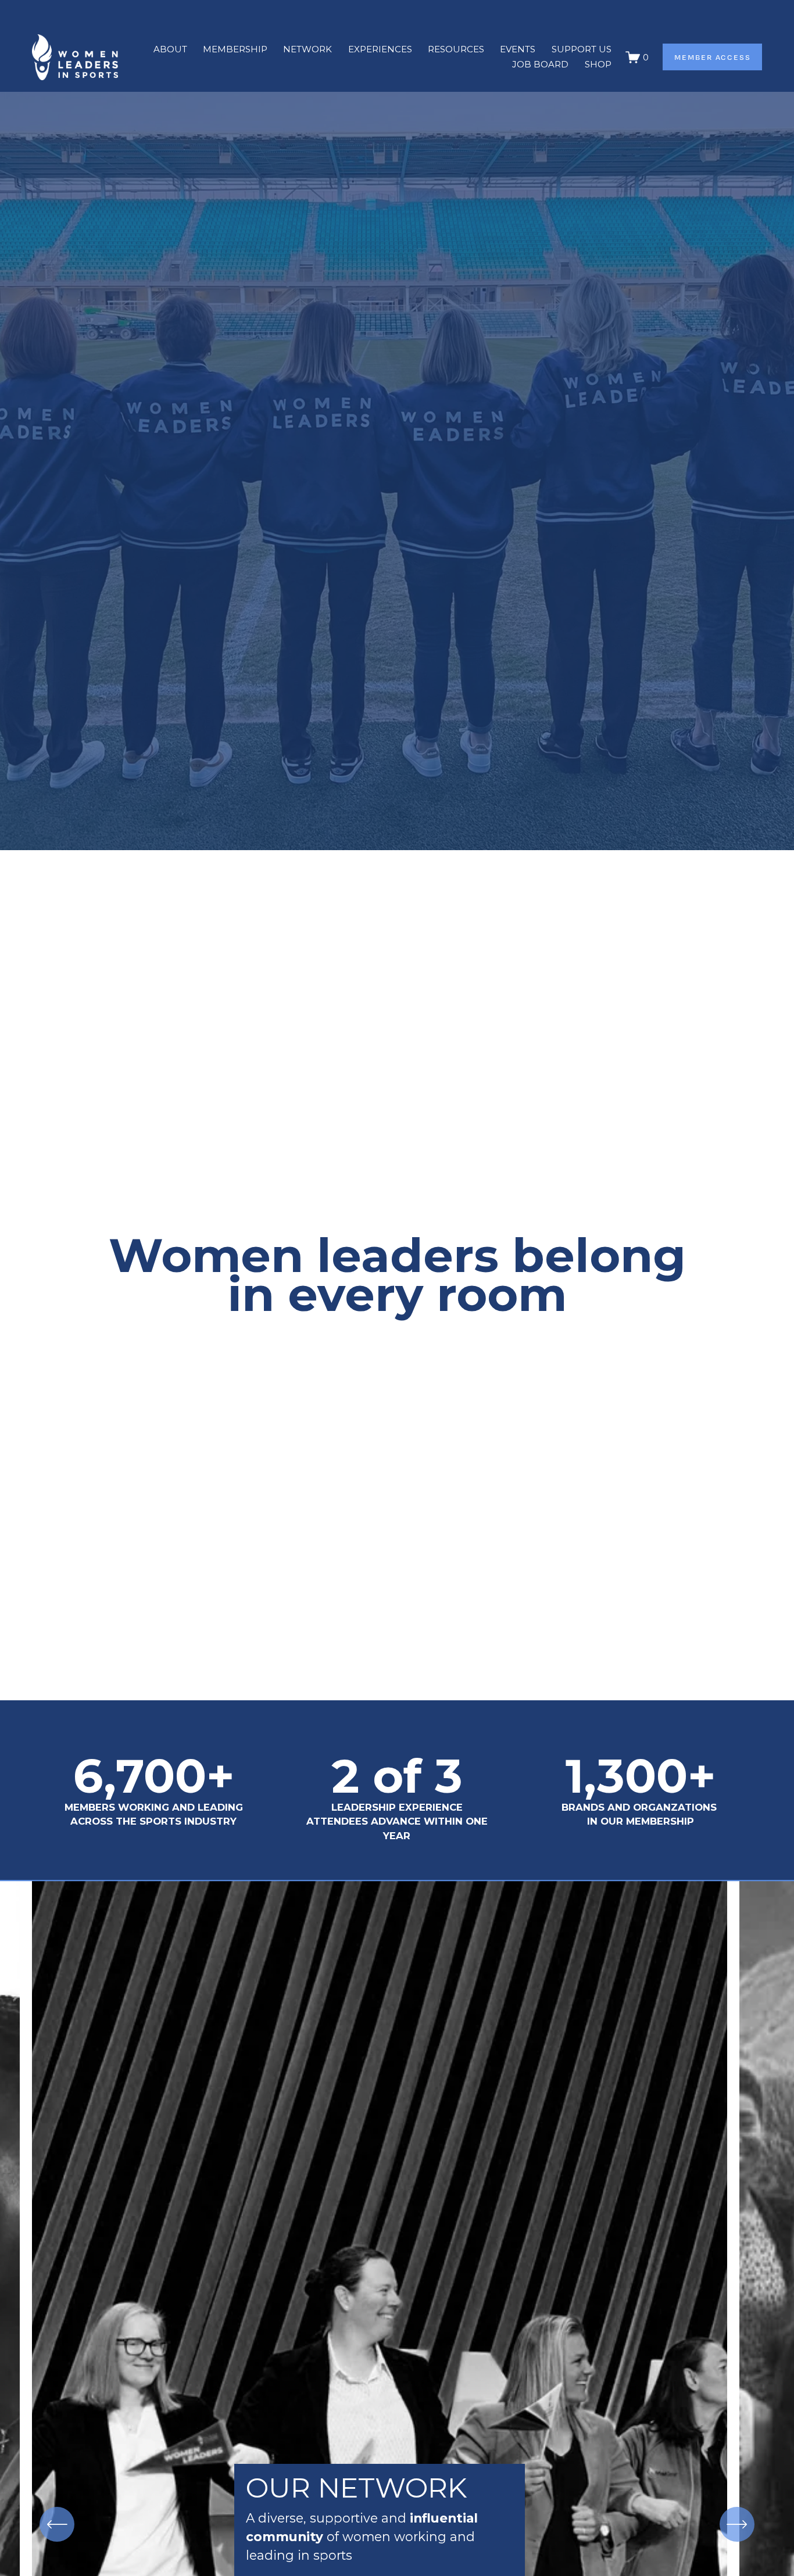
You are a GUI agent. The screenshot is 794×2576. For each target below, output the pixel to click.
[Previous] (57, 2524)
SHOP (598, 64)
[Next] (737, 2524)
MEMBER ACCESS (713, 57)
